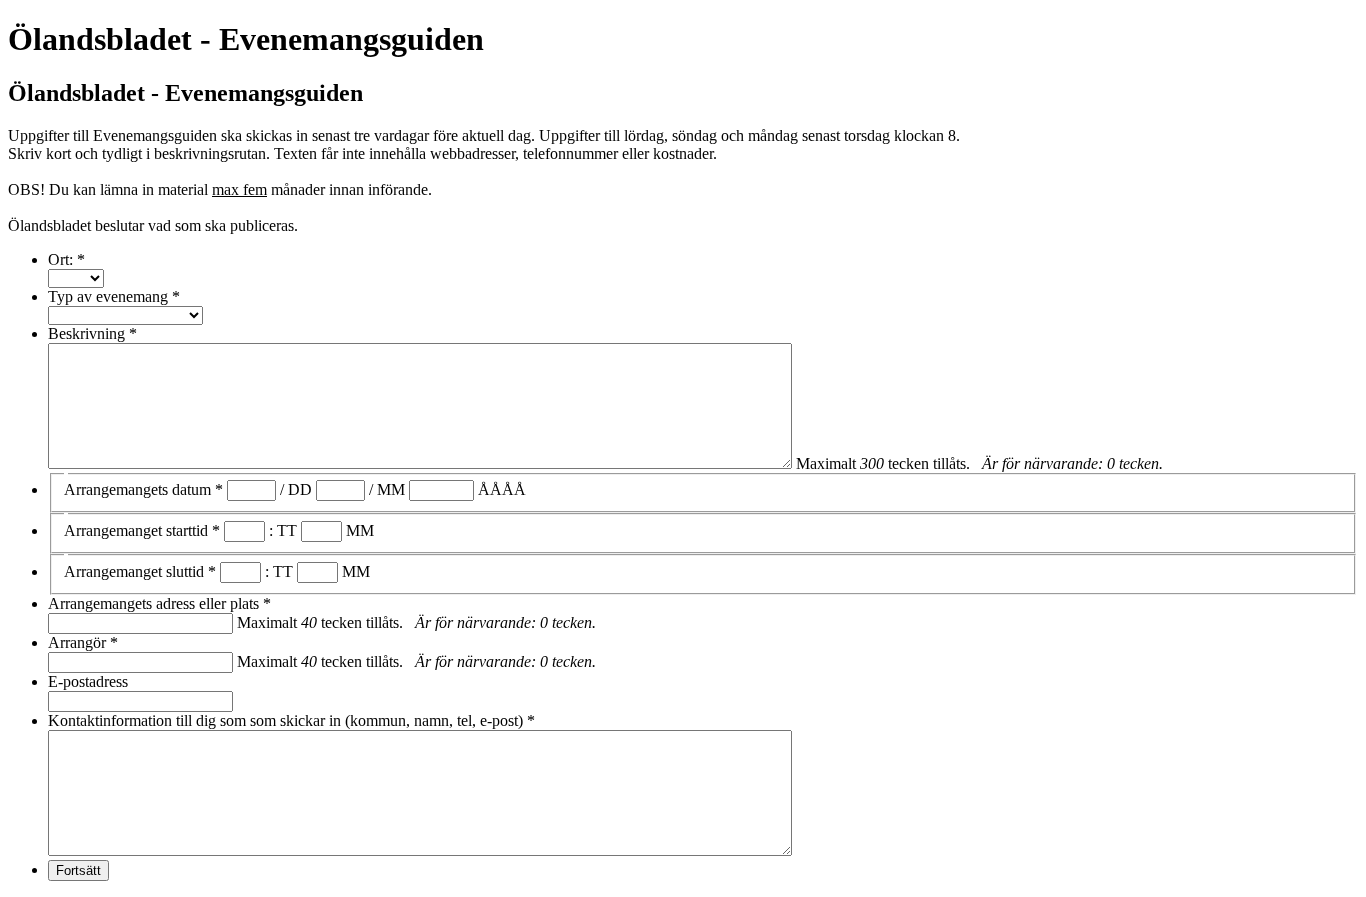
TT (287, 530)
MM (391, 489)
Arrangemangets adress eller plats (159, 603)
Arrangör (83, 642)
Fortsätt (78, 870)
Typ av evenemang (114, 296)
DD (300, 489)
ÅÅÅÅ (502, 489)
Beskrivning (92, 333)
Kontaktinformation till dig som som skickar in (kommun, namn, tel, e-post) (291, 720)
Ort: (66, 259)
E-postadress (88, 681)
